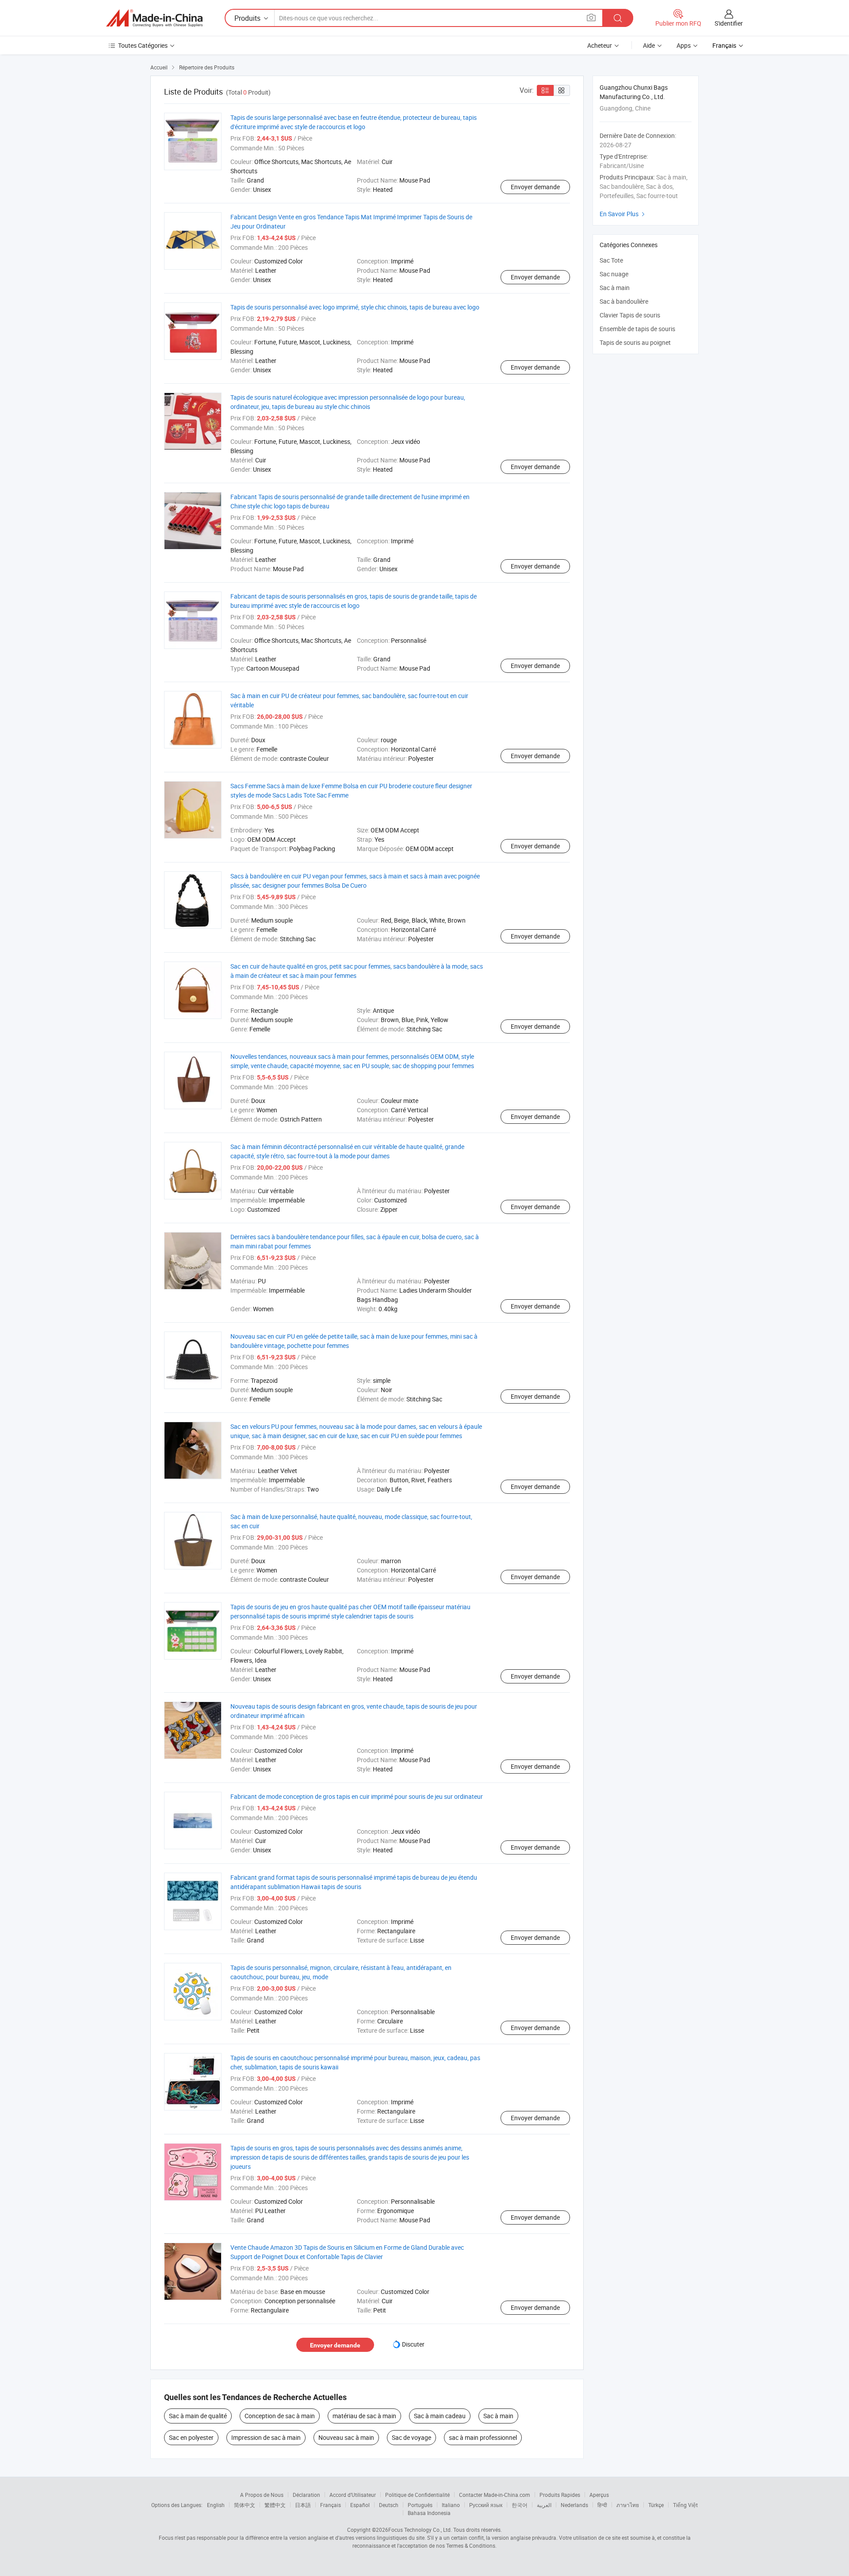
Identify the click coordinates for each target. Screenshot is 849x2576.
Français (331, 2505)
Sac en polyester (191, 2437)
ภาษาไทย (628, 2505)
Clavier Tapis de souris (630, 315)
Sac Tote (611, 260)
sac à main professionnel (483, 2437)
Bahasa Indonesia (429, 2513)
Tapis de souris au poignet (635, 342)
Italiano (451, 2505)
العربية (544, 2505)
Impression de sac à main (266, 2437)
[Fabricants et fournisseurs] (154, 18)
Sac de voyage (411, 2437)
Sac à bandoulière (624, 301)
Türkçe (656, 2505)
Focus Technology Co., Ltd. (420, 2530)
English (216, 2505)
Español (360, 2505)
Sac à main (498, 2416)
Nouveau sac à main (346, 2437)
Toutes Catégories (143, 45)
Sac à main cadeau (440, 2416)
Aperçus (599, 2495)
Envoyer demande (535, 187)
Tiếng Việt (685, 2505)
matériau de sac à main (364, 2416)
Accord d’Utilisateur (353, 2495)
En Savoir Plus (623, 214)
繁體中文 (275, 2505)
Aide (649, 45)
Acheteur (600, 45)
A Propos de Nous (262, 2495)
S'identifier (729, 23)
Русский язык (486, 2505)
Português (420, 2505)
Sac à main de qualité (198, 2416)
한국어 (520, 2505)
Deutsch (389, 2505)
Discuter (413, 2344)
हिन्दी (602, 2505)
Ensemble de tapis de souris (637, 329)
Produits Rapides (560, 2495)
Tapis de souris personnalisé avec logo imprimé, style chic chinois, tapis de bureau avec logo (355, 307)
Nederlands (574, 2505)
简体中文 (245, 2505)
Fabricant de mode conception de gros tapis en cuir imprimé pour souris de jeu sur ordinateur (357, 1796)
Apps (684, 45)
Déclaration (306, 2495)
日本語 (303, 2505)
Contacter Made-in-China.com (495, 2495)
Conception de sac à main (280, 2416)
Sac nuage (614, 274)
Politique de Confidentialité (417, 2495)
